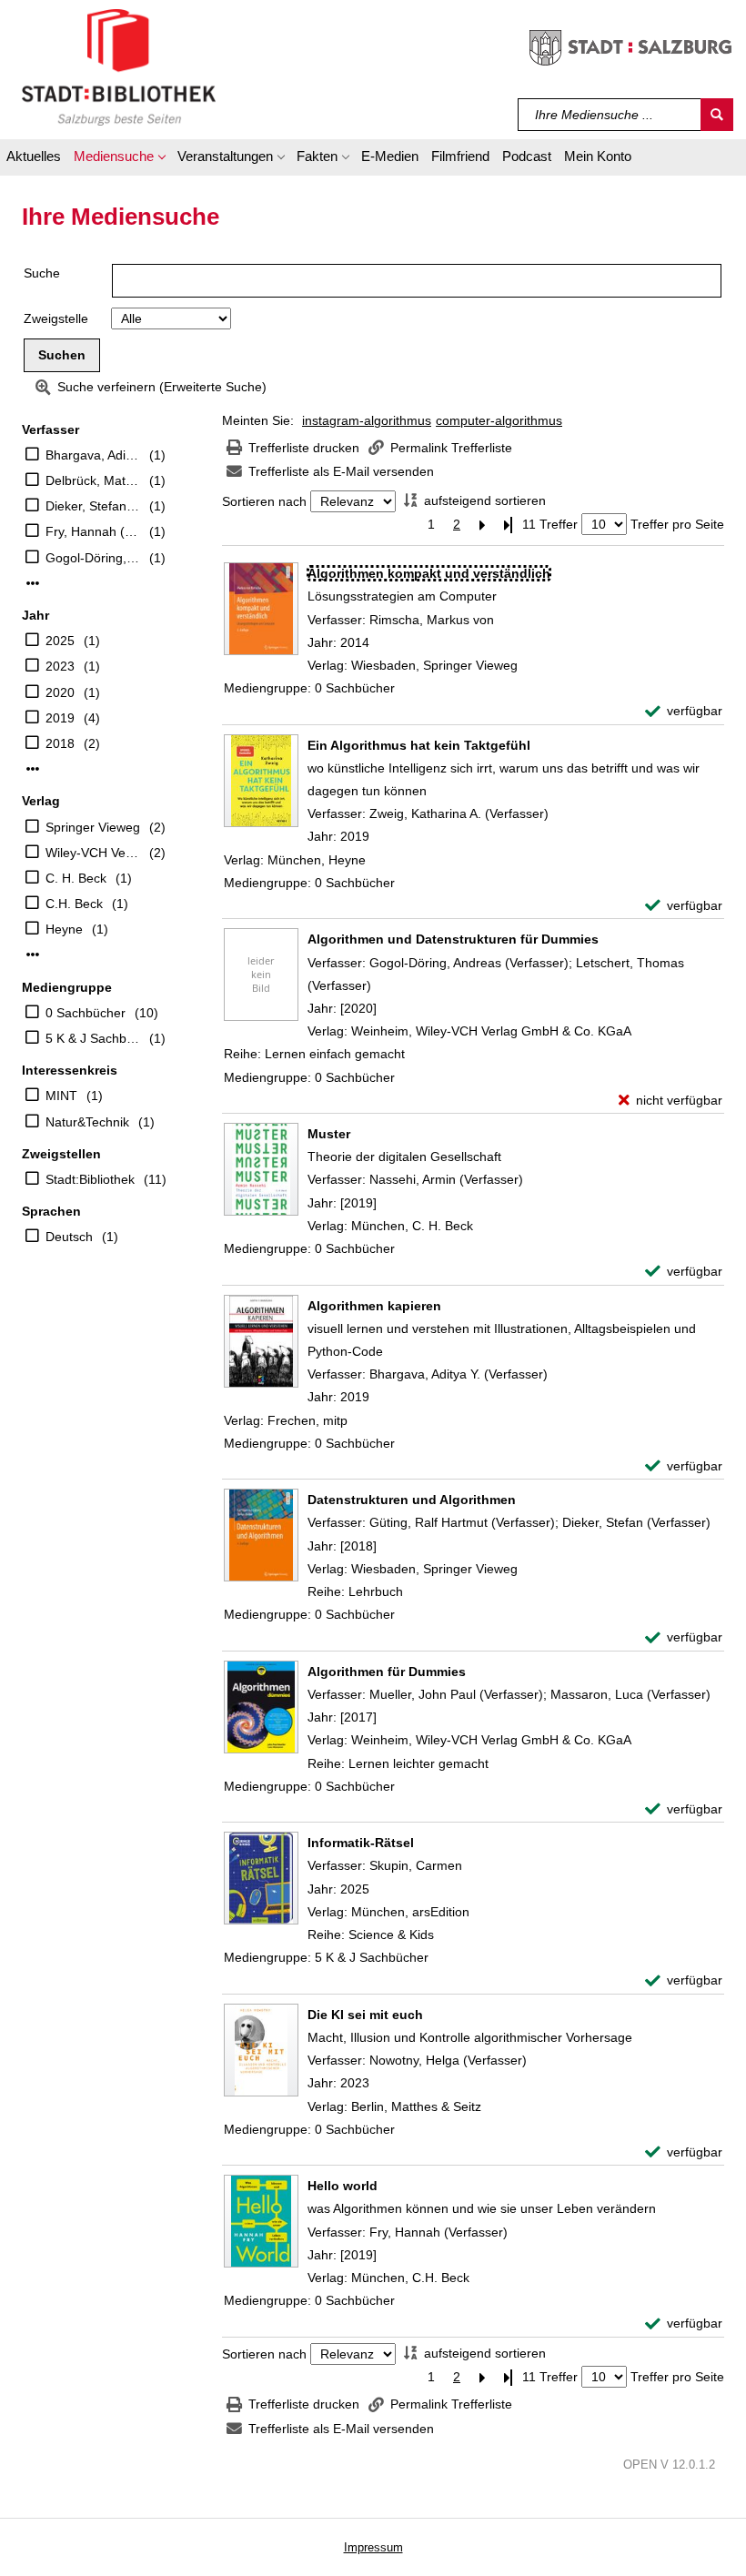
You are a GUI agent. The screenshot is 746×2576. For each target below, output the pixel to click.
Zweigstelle (56, 318)
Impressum (373, 2547)
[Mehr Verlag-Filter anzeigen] (33, 955)
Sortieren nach (264, 501)
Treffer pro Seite (677, 524)
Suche (42, 273)
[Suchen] (717, 115)
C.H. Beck (74, 904)
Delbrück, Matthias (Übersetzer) (93, 480)
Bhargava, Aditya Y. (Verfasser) (93, 455)
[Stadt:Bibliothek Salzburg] (119, 66)
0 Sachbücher (86, 1013)
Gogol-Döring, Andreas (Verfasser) (93, 558)
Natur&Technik (87, 1122)
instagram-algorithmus (367, 420)
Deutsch (69, 1237)
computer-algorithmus (499, 420)
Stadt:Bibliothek (90, 1179)
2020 (60, 692)
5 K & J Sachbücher (93, 1038)
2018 (60, 743)
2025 (60, 641)
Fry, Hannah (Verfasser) (93, 531)
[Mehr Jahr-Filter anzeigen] (33, 769)
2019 (60, 718)
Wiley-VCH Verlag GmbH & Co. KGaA (93, 853)
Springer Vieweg (93, 827)
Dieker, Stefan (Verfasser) (93, 506)
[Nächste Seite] (482, 525)
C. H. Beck (76, 878)
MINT (61, 1096)
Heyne (64, 929)
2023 (60, 666)
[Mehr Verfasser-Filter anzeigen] (33, 583)
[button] (119, 159)
